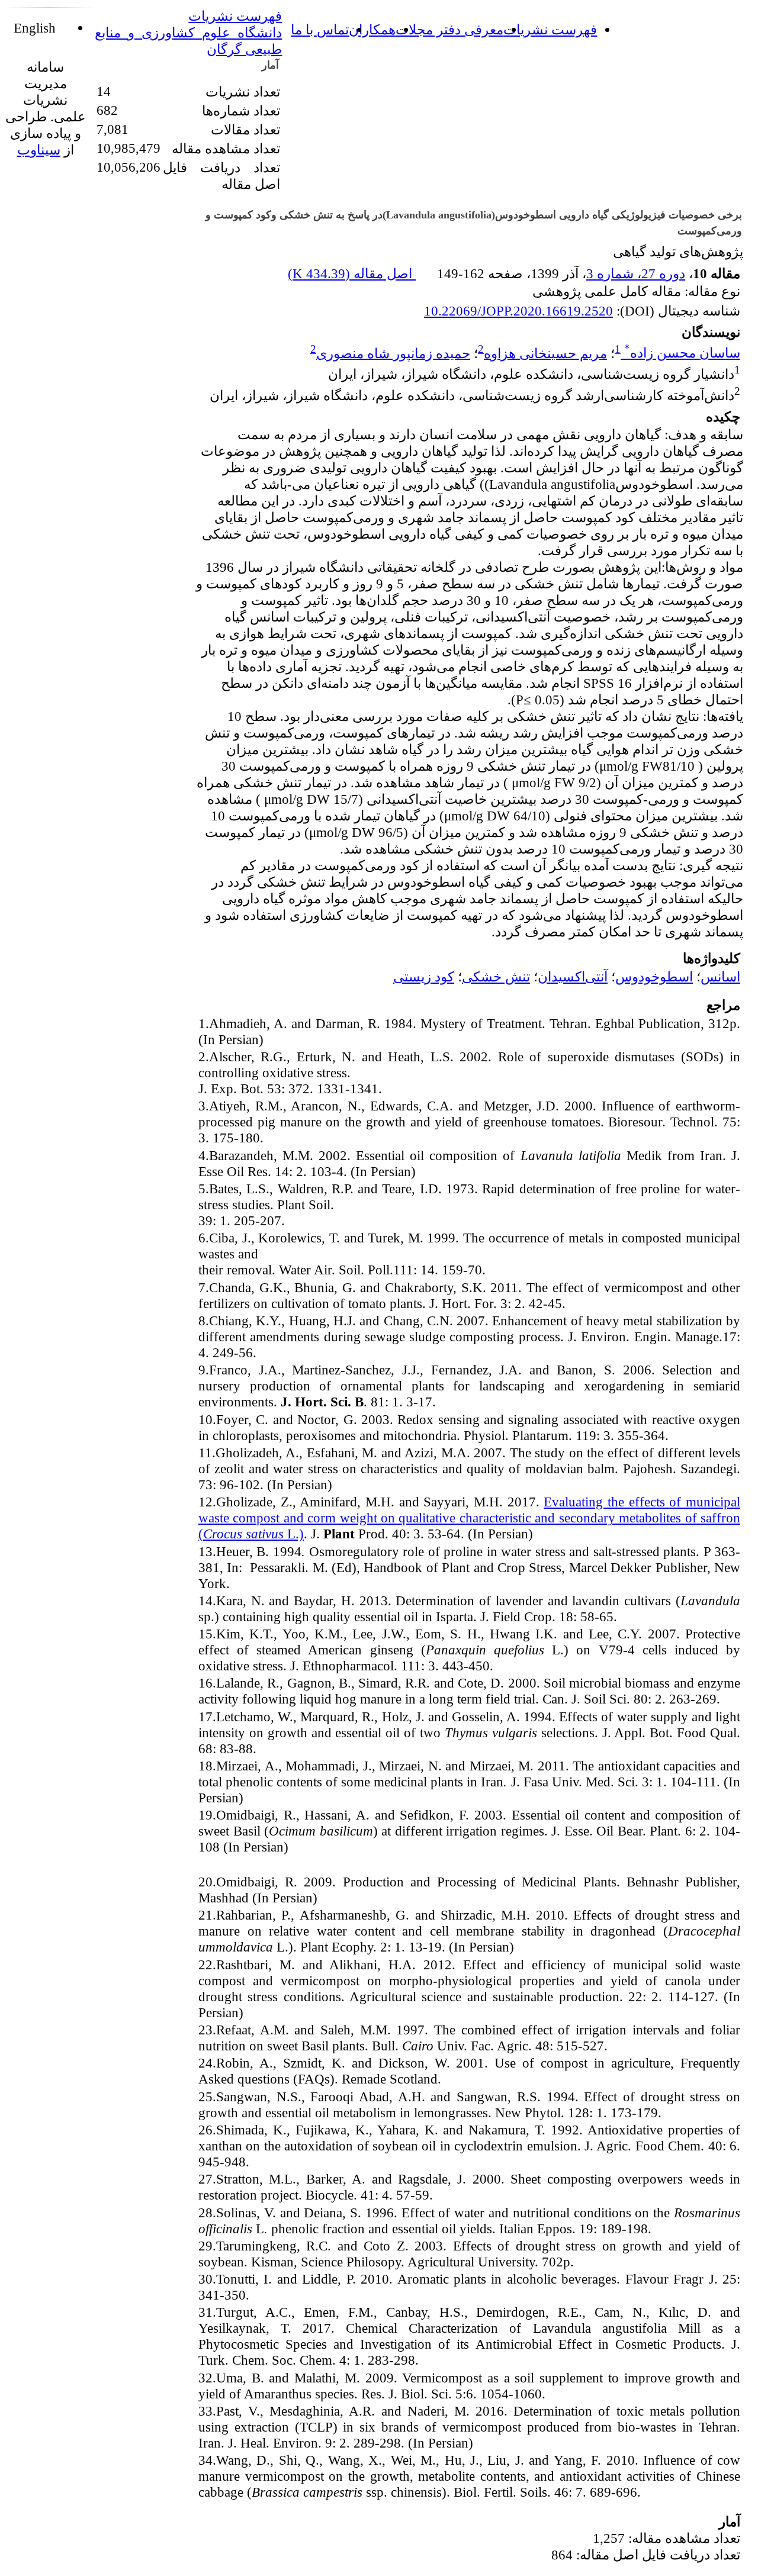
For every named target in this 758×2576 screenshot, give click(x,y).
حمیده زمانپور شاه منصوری (393, 353)
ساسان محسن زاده (682, 353)
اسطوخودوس (654, 977)
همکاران (372, 30)
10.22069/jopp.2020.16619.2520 (518, 311)
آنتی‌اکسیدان (573, 977)
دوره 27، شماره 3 (636, 273)
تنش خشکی (496, 977)
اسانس (720, 977)
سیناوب (39, 150)
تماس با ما (320, 30)
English (36, 28)
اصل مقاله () (352, 273)
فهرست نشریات (550, 30)
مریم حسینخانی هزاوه (545, 353)
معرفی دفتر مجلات (449, 30)
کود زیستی (424, 977)
